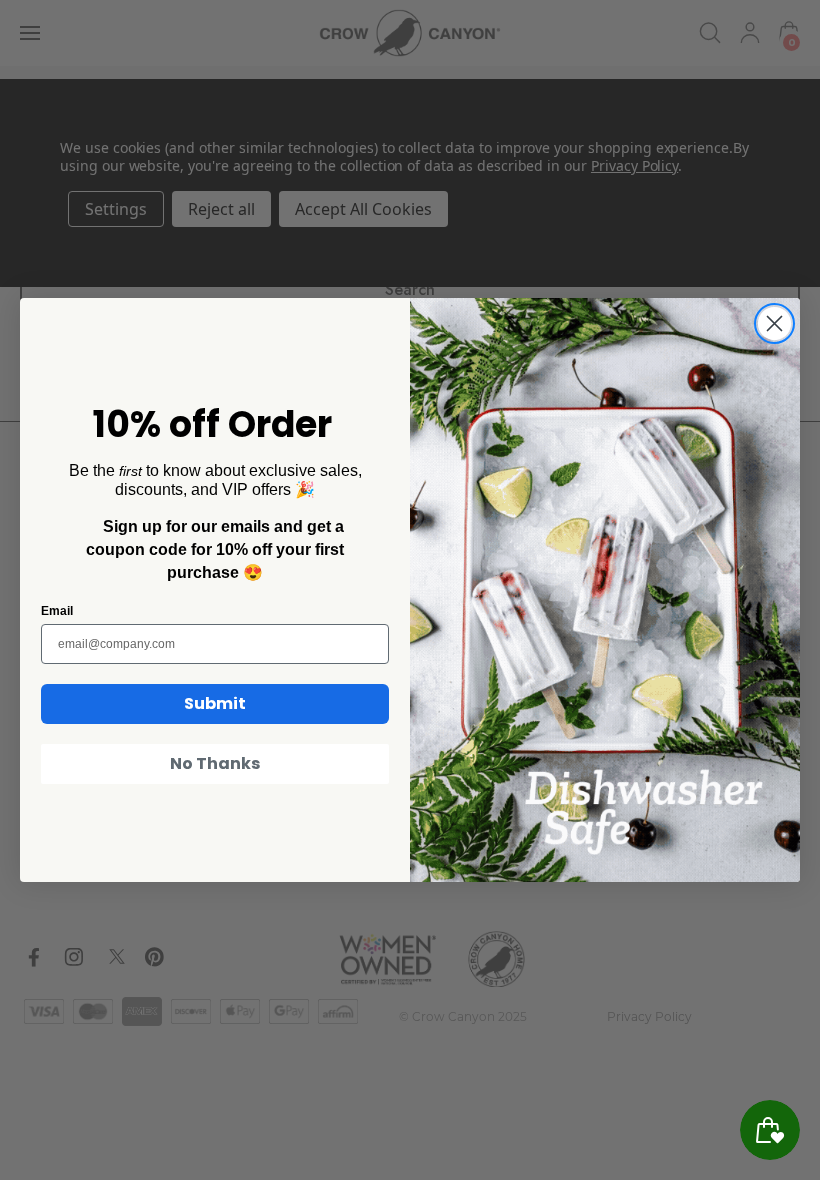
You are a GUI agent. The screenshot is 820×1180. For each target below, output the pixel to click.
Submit (215, 703)
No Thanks (215, 763)
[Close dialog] (774, 323)
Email (57, 611)
